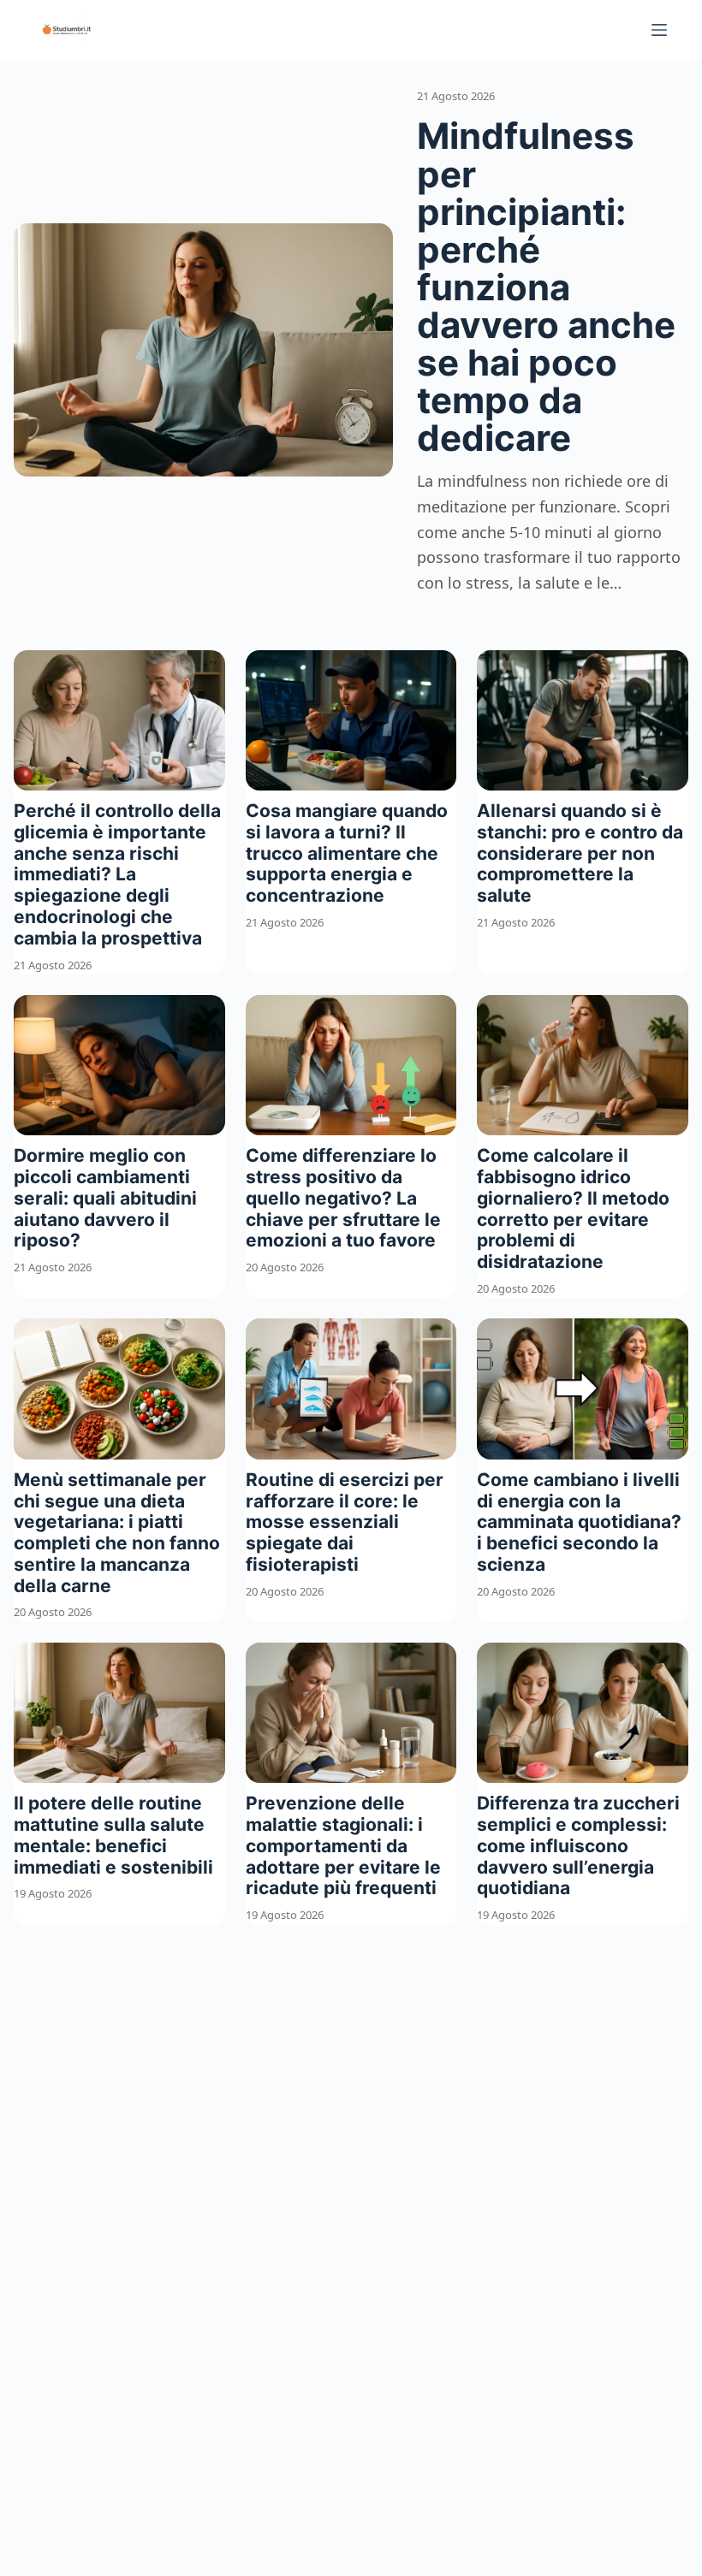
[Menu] (659, 30)
